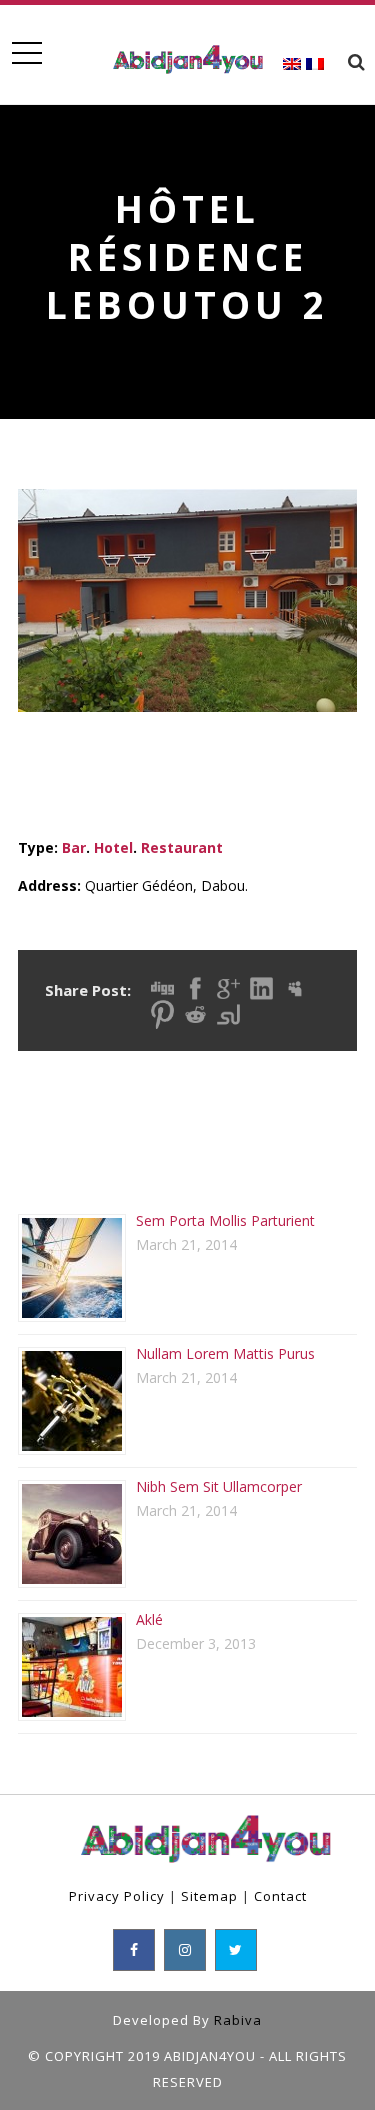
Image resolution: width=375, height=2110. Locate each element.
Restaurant (182, 847)
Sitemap (209, 1896)
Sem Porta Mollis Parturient (225, 1220)
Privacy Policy (117, 1896)
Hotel (113, 847)
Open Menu (26, 53)
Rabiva (238, 2020)
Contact (280, 1896)
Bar (74, 847)
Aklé (149, 1619)
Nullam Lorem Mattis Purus (225, 1353)
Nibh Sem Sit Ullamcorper (219, 1486)
